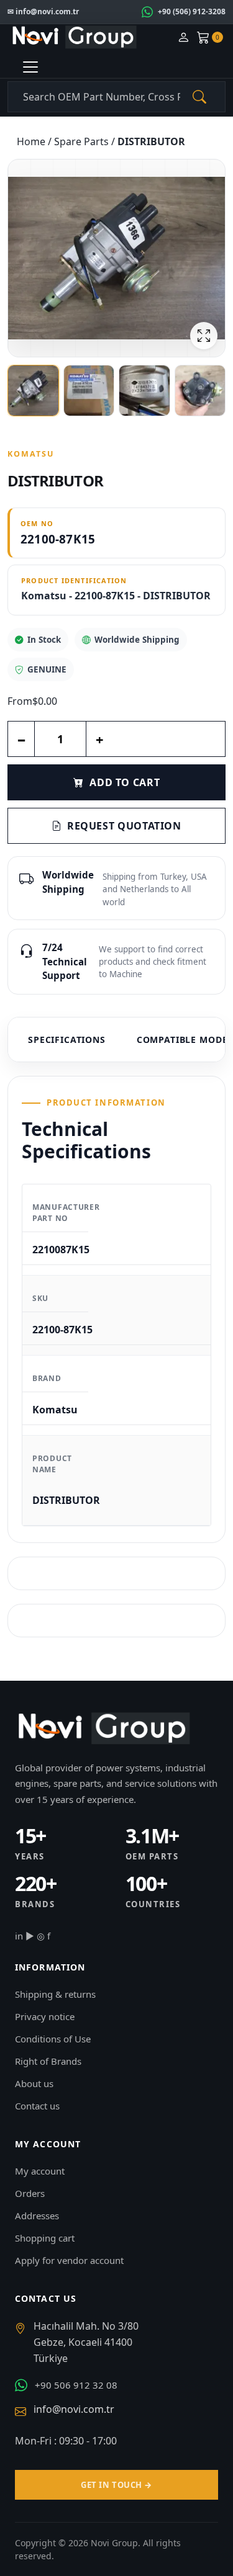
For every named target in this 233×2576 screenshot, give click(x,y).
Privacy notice (45, 2016)
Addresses (37, 2216)
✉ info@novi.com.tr (43, 11)
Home (32, 141)
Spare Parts (83, 141)
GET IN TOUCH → (116, 2485)
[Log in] (183, 38)
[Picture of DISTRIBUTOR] (116, 258)
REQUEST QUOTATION (124, 826)
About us (34, 2083)
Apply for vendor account (69, 2260)
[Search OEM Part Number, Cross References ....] (199, 97)
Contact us (37, 2106)
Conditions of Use (53, 2039)
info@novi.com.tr (74, 2409)
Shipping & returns (55, 1994)
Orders (30, 2193)
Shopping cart (45, 2238)
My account (40, 2171)
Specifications (67, 1040)
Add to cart (125, 782)
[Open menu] (30, 67)
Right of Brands (48, 2061)
